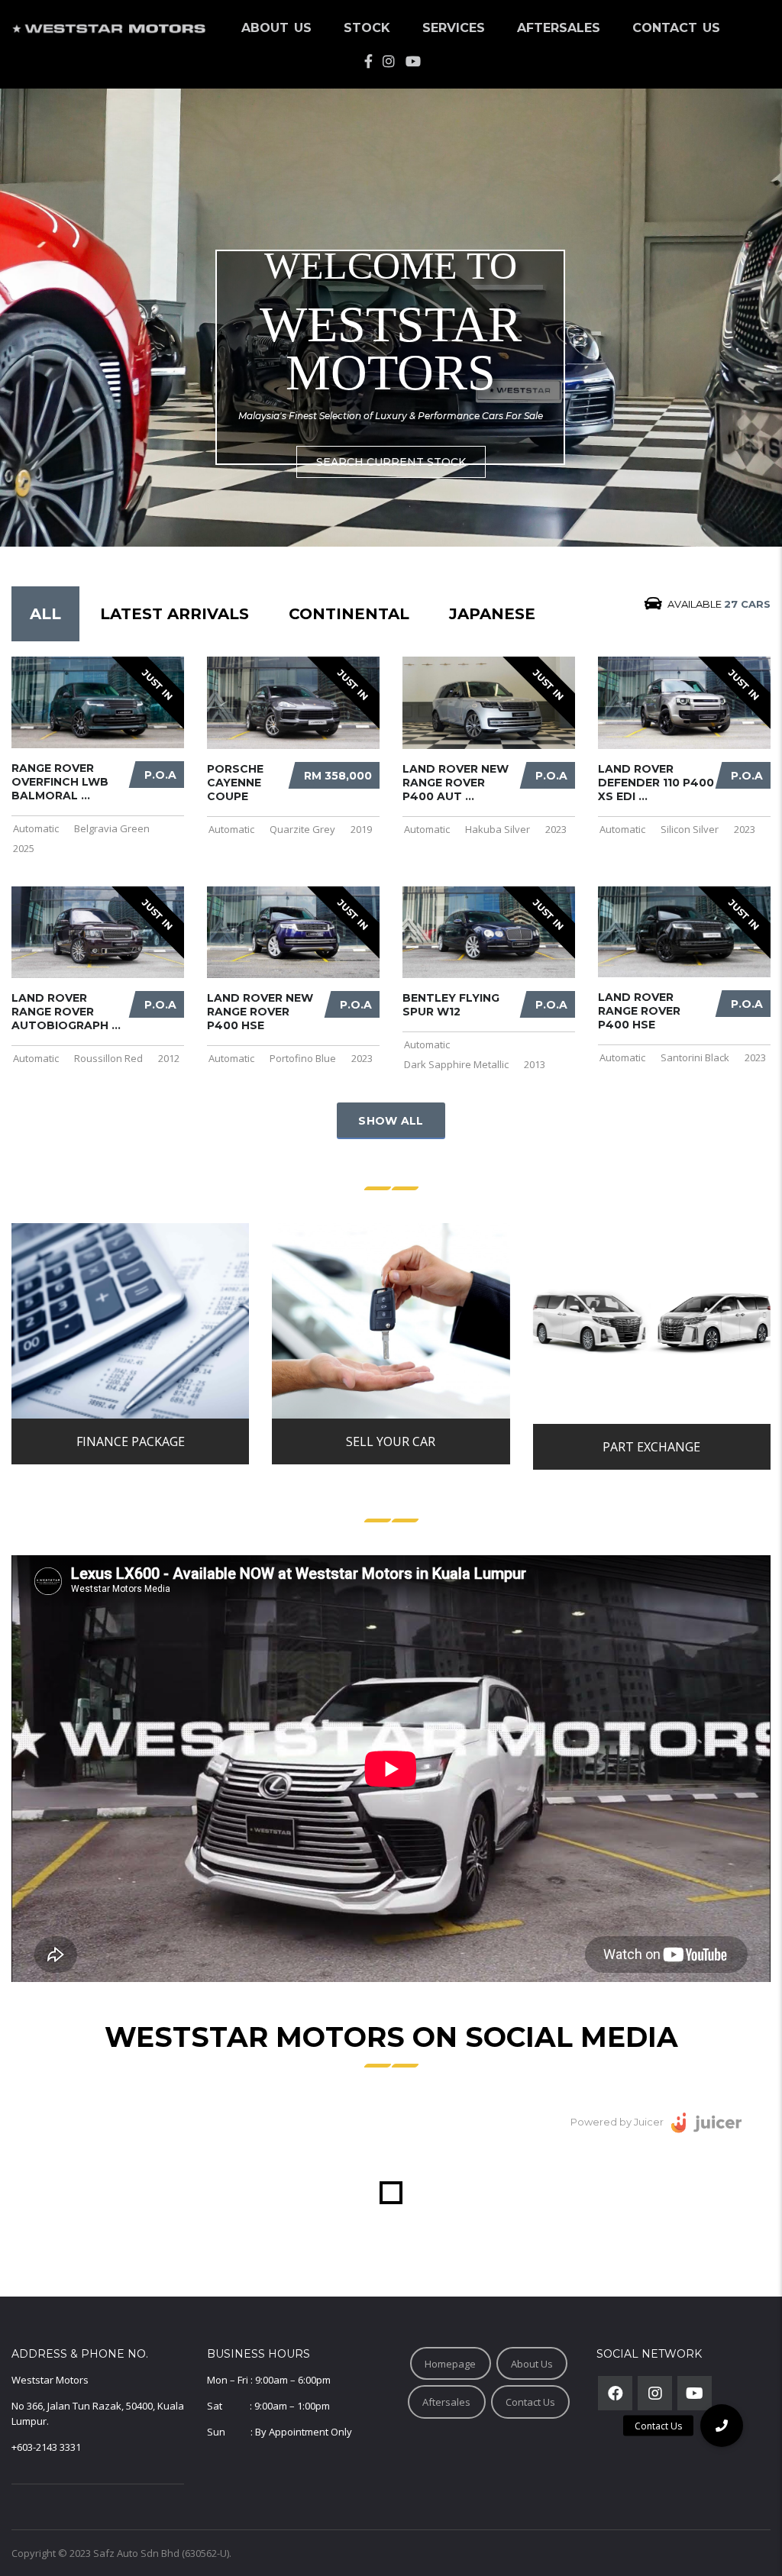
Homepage (450, 2364)
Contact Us (530, 2402)
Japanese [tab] (492, 614)
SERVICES (454, 28)
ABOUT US (276, 28)
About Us (532, 2364)
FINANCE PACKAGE (131, 1441)
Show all (391, 1121)
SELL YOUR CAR (391, 1441)
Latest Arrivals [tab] (174, 614)
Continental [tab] (349, 614)
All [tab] (45, 614)
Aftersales (446, 2402)
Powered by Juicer (617, 2122)
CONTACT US (676, 28)
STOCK (367, 28)
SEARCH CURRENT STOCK (391, 462)
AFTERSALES (559, 28)
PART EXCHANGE (651, 1447)
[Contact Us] (722, 2426)
